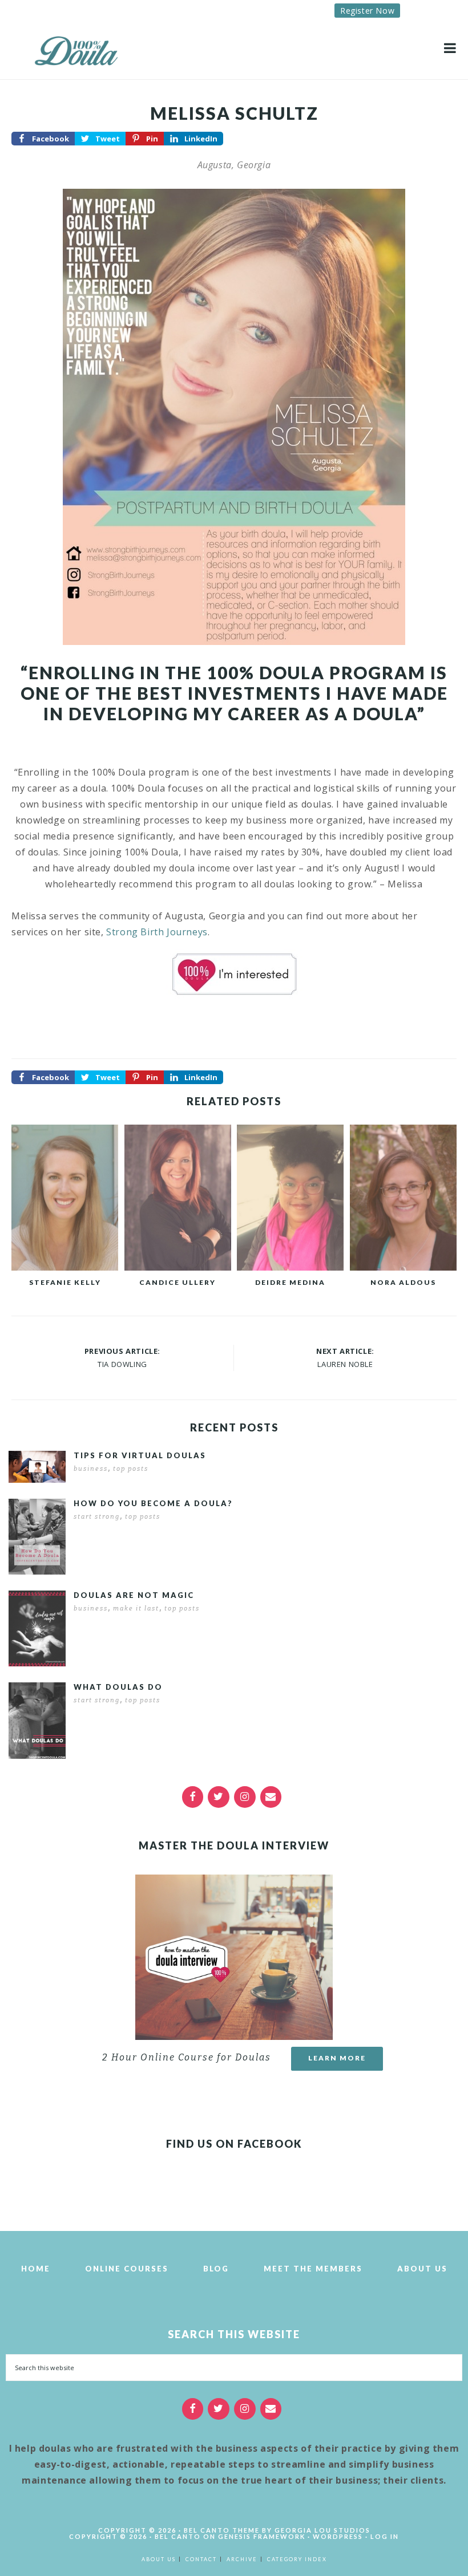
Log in (385, 2536)
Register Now (367, 11)
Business (91, 1469)
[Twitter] (219, 1797)
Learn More (337, 2058)
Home (36, 2269)
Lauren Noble (345, 1364)
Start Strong (97, 1517)
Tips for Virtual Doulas (140, 1455)
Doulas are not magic (134, 1595)
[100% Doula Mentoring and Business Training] (80, 48)
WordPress (338, 2536)
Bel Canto (178, 2536)
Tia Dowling (122, 1364)
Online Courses (127, 2269)
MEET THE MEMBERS (313, 2269)
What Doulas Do (118, 1687)
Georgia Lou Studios (322, 2530)
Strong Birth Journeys (157, 932)
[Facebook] (193, 1797)
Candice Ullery (177, 1282)
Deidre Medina (290, 1282)
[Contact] (271, 1797)
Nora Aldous (403, 1282)
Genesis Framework (262, 2536)
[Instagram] (245, 1797)
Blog (216, 2269)
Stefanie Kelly (65, 1282)
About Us (422, 2269)
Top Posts (131, 1469)
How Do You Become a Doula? (153, 1503)
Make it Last (136, 1609)
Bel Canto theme (222, 2530)
